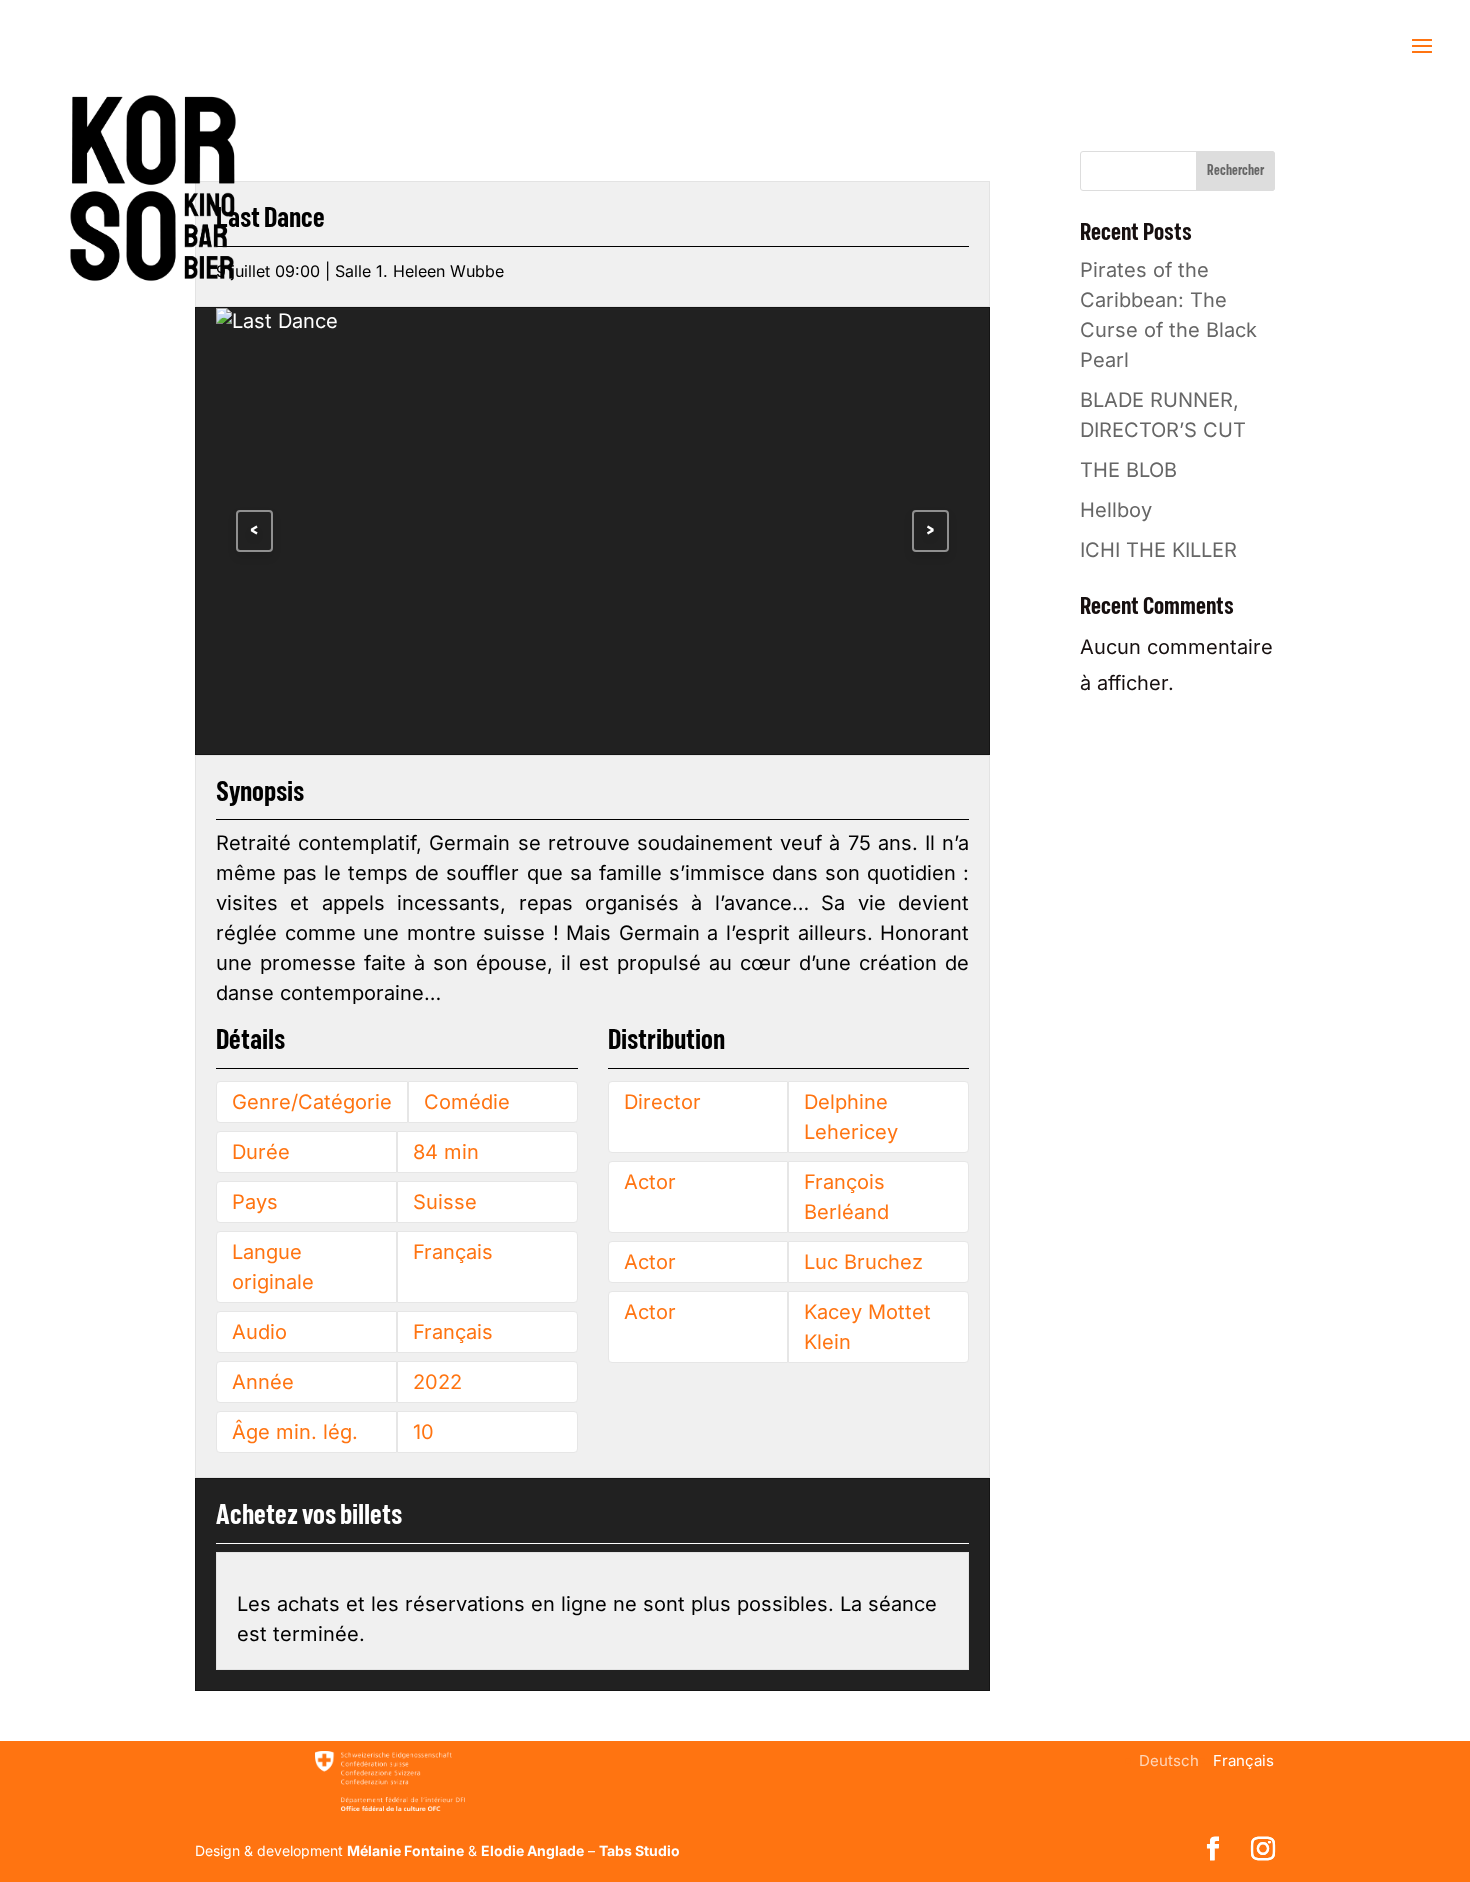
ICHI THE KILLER (1158, 550)
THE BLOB (1128, 470)
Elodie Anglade (532, 1850)
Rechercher (1235, 171)
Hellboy (1116, 510)
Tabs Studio (639, 1850)
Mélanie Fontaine (405, 1850)
